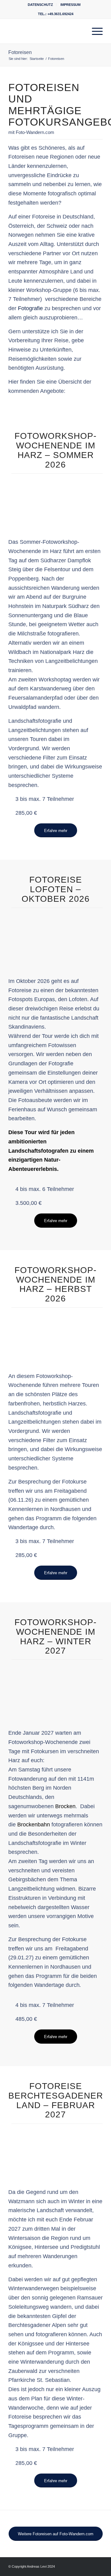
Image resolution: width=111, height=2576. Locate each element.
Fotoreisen (20, 52)
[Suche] (80, 31)
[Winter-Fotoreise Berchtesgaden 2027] (55, 2152)
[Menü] (94, 31)
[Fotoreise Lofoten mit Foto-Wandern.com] (55, 936)
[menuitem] (41, 5)
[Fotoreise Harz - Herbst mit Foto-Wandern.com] (55, 1336)
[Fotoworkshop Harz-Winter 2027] (55, 1688)
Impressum (70, 5)
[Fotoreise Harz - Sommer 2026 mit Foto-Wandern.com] (55, 502)
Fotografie (30, 308)
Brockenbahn (34, 1825)
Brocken (65, 1806)
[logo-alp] (46, 31)
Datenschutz (40, 5)
